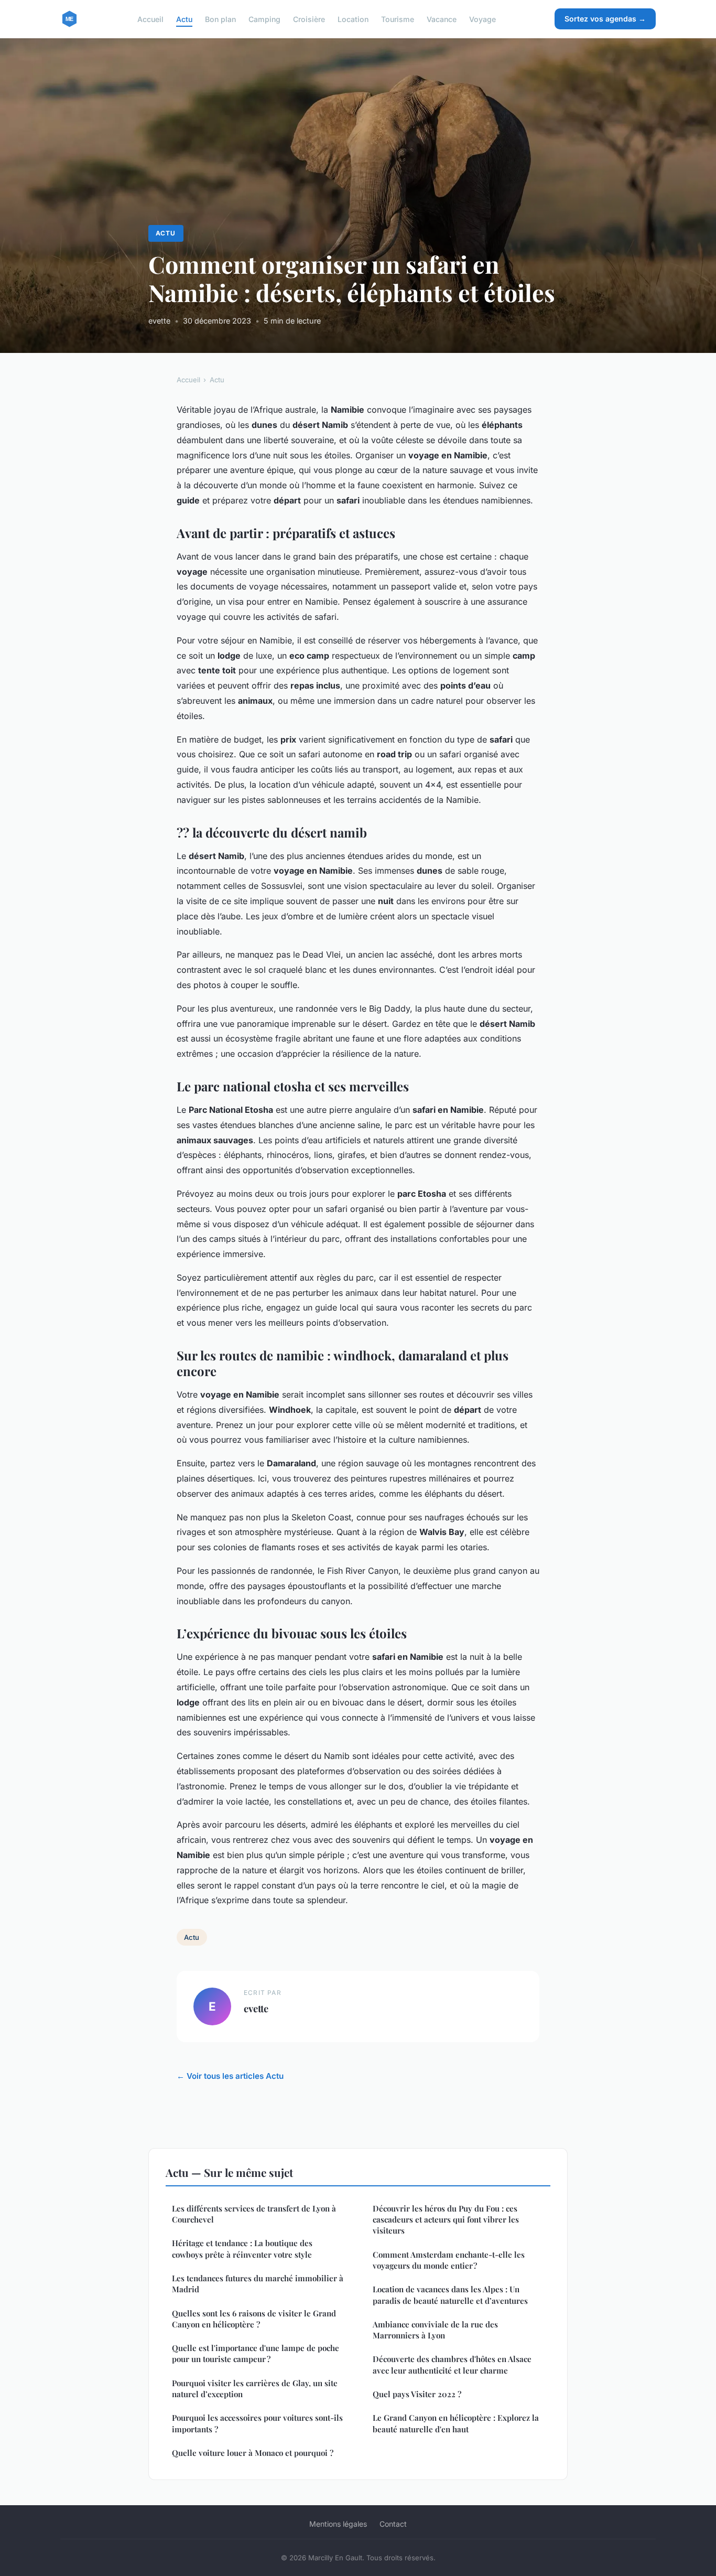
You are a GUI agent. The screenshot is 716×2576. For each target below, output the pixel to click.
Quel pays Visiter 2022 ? (417, 2394)
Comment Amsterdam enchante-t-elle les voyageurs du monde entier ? (449, 2260)
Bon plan (220, 19)
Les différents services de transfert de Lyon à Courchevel (254, 2214)
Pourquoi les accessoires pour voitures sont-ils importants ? (257, 2423)
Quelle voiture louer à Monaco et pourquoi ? (253, 2453)
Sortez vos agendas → (605, 19)
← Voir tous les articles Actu (230, 2076)
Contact (393, 2524)
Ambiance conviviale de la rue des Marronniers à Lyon (435, 2330)
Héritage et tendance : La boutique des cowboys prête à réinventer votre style (242, 2248)
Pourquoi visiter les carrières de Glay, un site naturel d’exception (255, 2389)
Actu (184, 19)
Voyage (482, 19)
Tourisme (398, 19)
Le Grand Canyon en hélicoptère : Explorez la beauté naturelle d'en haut (456, 2423)
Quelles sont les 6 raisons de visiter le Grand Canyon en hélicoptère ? (254, 2319)
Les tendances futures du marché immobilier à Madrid (258, 2284)
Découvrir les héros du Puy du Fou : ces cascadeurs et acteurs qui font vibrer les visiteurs (446, 2220)
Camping (264, 19)
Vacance (442, 19)
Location (353, 19)
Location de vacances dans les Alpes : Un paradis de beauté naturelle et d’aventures (450, 2295)
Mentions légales (338, 2524)
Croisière (309, 19)
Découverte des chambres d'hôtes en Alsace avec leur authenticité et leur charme (452, 2364)
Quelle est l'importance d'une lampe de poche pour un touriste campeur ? (256, 2353)
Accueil (150, 19)
